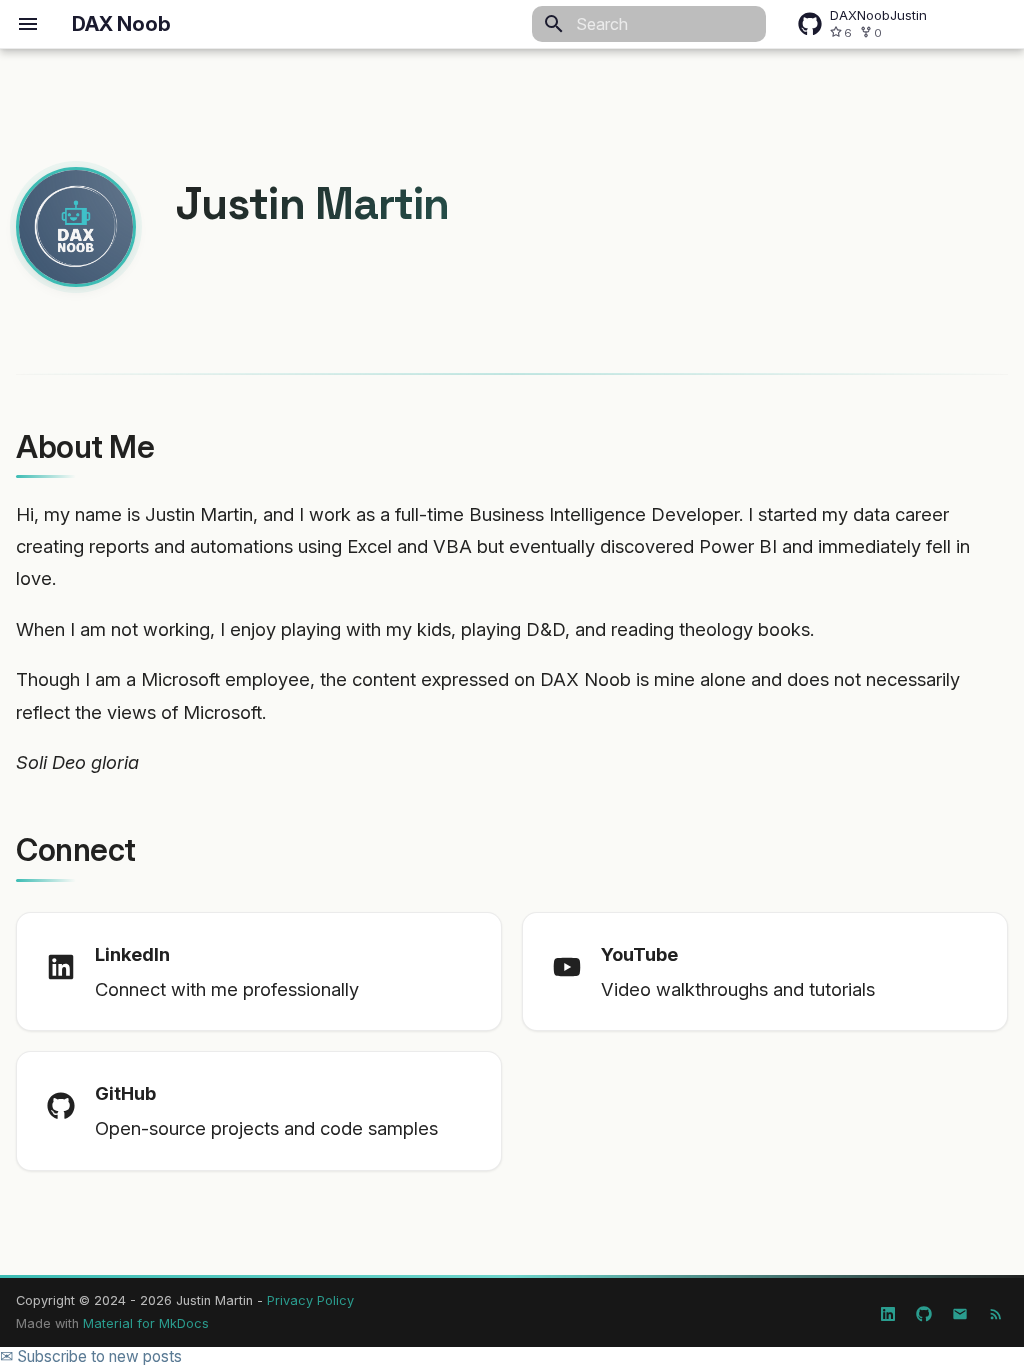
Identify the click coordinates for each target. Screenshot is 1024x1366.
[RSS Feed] (996, 1310)
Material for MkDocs (146, 1323)
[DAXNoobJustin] (924, 1310)
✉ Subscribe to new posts (91, 1356)
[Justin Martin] (888, 1310)
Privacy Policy (310, 1300)
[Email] (960, 1310)
